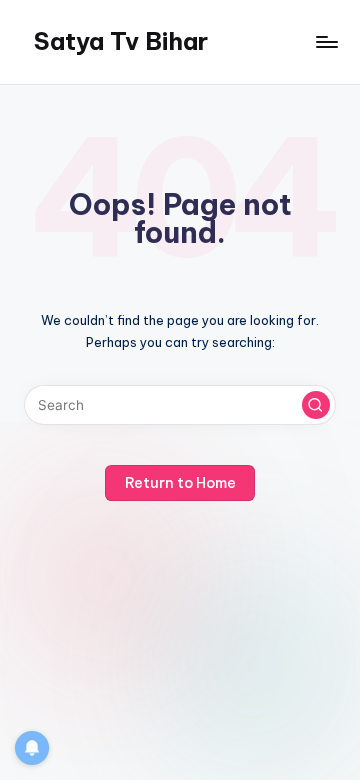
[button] (316, 405)
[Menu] (326, 41)
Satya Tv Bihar (121, 41)
